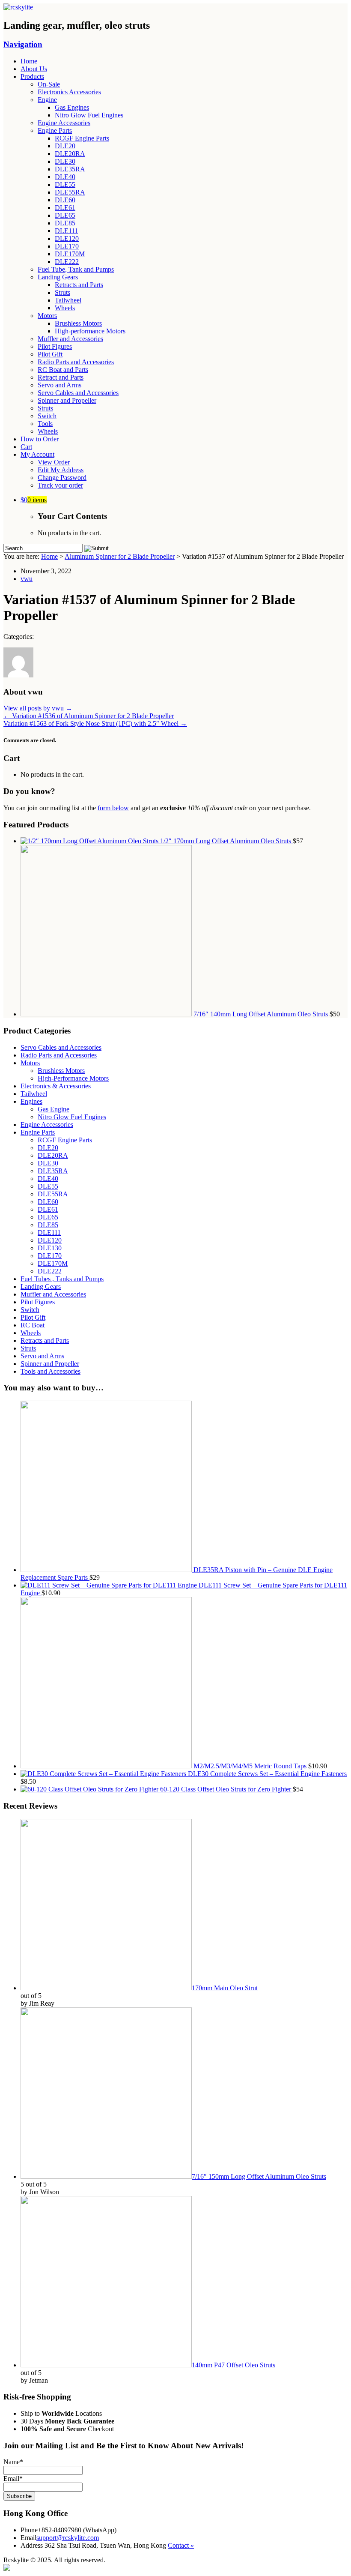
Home (29, 61)
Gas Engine (54, 1109)
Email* (13, 2479)
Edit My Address (61, 470)
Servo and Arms (59, 385)
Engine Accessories (64, 123)
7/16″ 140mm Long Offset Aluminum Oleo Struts (261, 1014)
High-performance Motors (90, 331)
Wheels (65, 308)
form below (113, 808)
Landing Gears (58, 277)
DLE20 (65, 146)
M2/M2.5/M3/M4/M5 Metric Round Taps (250, 1766)
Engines (31, 1101)
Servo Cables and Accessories (78, 393)
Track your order (60, 485)
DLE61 (65, 208)
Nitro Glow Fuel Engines (89, 115)
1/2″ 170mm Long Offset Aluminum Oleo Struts (226, 841)
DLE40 (65, 177)
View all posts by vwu (38, 708)
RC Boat (33, 1325)
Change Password (62, 478)
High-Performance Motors (73, 1078)
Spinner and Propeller (67, 400)
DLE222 (67, 262)
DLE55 (65, 184)
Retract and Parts (61, 377)
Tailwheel (68, 300)
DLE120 (67, 238)
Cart (26, 447)
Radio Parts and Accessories (76, 362)
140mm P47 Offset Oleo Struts (234, 2365)
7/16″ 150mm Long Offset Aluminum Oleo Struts (259, 2176)
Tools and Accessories (51, 1371)
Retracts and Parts (79, 285)
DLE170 (67, 246)
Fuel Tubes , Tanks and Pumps (62, 1279)
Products (32, 76)
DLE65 (65, 215)
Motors (47, 316)
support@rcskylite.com (68, 2538)
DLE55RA (70, 192)
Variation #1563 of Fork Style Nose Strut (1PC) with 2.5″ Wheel (95, 723)
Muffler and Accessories (70, 339)
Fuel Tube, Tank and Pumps (76, 269)
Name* (13, 2462)
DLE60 (65, 200)
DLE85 (65, 223)
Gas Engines (72, 107)
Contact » (181, 2545)
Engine (47, 100)
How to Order (40, 439)
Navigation (23, 44)
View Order (54, 462)
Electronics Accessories (69, 92)
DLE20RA (70, 154)
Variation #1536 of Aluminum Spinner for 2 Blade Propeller (89, 716)
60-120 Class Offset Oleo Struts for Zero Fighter (226, 1789)
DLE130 (50, 1248)
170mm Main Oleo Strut (225, 1988)
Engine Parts (55, 130)
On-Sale (49, 84)
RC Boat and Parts (63, 370)
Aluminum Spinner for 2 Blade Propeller (120, 556)
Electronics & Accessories (56, 1086)
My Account (37, 454)
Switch (47, 416)
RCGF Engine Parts (82, 138)
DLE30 (65, 161)
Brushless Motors (78, 323)
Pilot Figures (55, 346)
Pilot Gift (50, 354)
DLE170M (70, 254)
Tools (45, 424)
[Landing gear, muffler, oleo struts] (18, 7)
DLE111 (66, 231)
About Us (34, 69)
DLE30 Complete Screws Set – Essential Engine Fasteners (266, 1774)
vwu (27, 579)
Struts (62, 292)
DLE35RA (70, 169)
